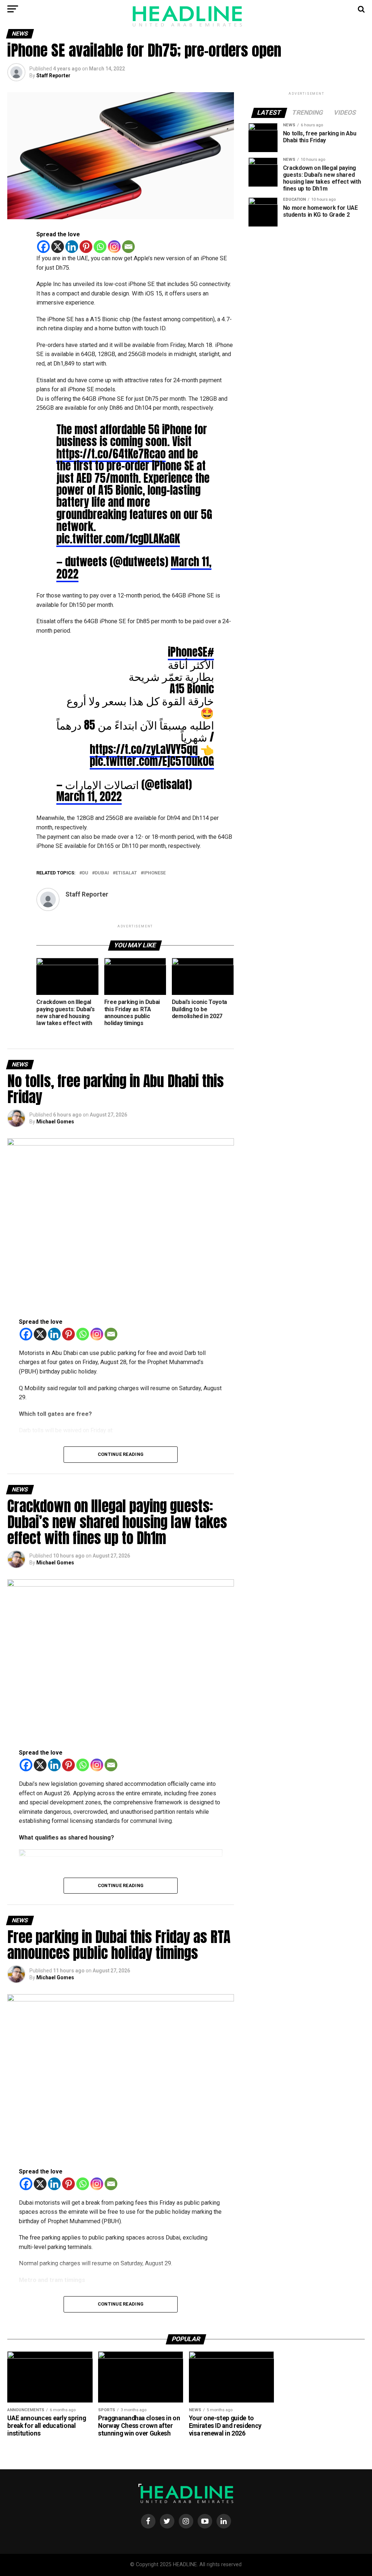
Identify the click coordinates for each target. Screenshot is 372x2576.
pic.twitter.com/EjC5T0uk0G (152, 761)
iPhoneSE (155, 873)
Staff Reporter (53, 75)
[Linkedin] (72, 247)
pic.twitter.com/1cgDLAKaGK (118, 539)
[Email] (128, 247)
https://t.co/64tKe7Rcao (111, 454)
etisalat (126, 873)
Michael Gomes (55, 1122)
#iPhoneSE (191, 652)
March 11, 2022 (89, 796)
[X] (58, 247)
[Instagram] (114, 247)
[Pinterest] (86, 247)
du (85, 873)
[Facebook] (43, 247)
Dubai (102, 873)
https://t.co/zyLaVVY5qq (144, 749)
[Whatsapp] (100, 247)
